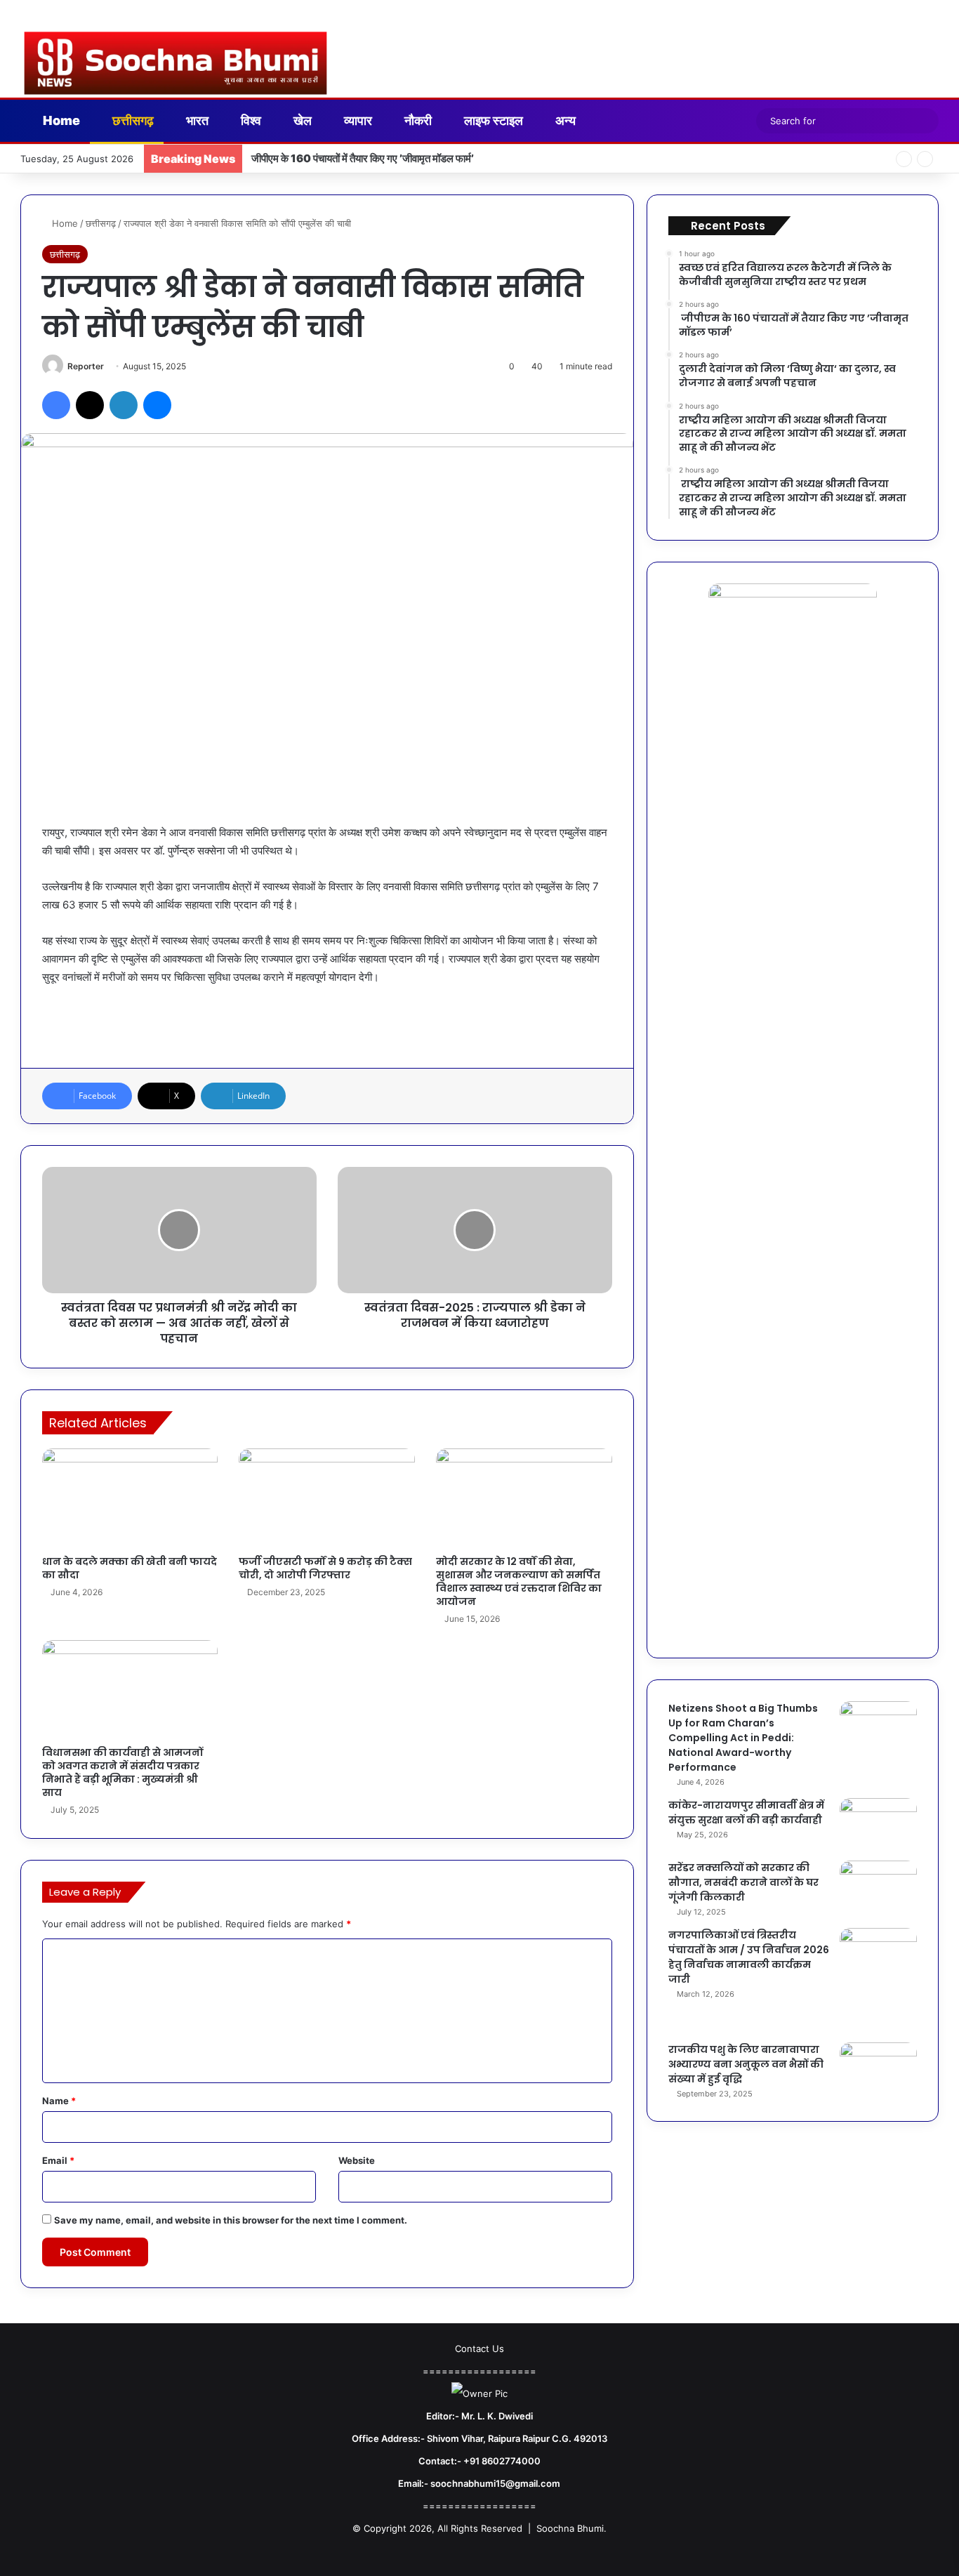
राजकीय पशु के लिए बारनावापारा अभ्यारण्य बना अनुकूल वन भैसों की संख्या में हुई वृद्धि (746, 2064)
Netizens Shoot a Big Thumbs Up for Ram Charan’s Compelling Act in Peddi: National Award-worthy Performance (743, 1738)
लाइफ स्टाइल (492, 120)
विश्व (250, 120)
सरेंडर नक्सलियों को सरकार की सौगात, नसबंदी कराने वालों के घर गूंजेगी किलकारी (743, 1882)
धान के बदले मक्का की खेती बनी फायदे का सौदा (130, 1568)
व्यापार (357, 120)
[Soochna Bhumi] (176, 63)
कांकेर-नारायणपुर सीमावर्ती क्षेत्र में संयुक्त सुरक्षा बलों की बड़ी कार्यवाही (746, 1812)
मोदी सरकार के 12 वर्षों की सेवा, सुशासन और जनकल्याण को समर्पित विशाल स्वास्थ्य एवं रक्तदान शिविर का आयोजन (519, 1581)
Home (60, 120)
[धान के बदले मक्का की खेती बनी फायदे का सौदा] (130, 1498)
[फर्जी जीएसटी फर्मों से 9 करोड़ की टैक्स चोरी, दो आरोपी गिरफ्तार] (327, 1498)
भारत (196, 120)
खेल (301, 120)
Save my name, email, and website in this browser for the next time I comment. (231, 2220)
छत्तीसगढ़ (132, 120)
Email (58, 2160)
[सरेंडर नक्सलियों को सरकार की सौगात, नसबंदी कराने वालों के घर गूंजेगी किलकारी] (878, 1887)
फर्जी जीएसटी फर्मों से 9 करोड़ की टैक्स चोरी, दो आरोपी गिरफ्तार (325, 1568)
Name (59, 2101)
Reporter (86, 366)
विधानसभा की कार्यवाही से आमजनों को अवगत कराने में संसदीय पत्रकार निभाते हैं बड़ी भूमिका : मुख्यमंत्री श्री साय (123, 1772)
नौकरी (417, 120)
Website (357, 2160)
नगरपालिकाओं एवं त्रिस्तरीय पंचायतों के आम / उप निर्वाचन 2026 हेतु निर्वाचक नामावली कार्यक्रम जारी (749, 1957)
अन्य (564, 120)
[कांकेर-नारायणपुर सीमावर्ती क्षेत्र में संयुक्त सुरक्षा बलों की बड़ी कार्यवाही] (878, 1824)
